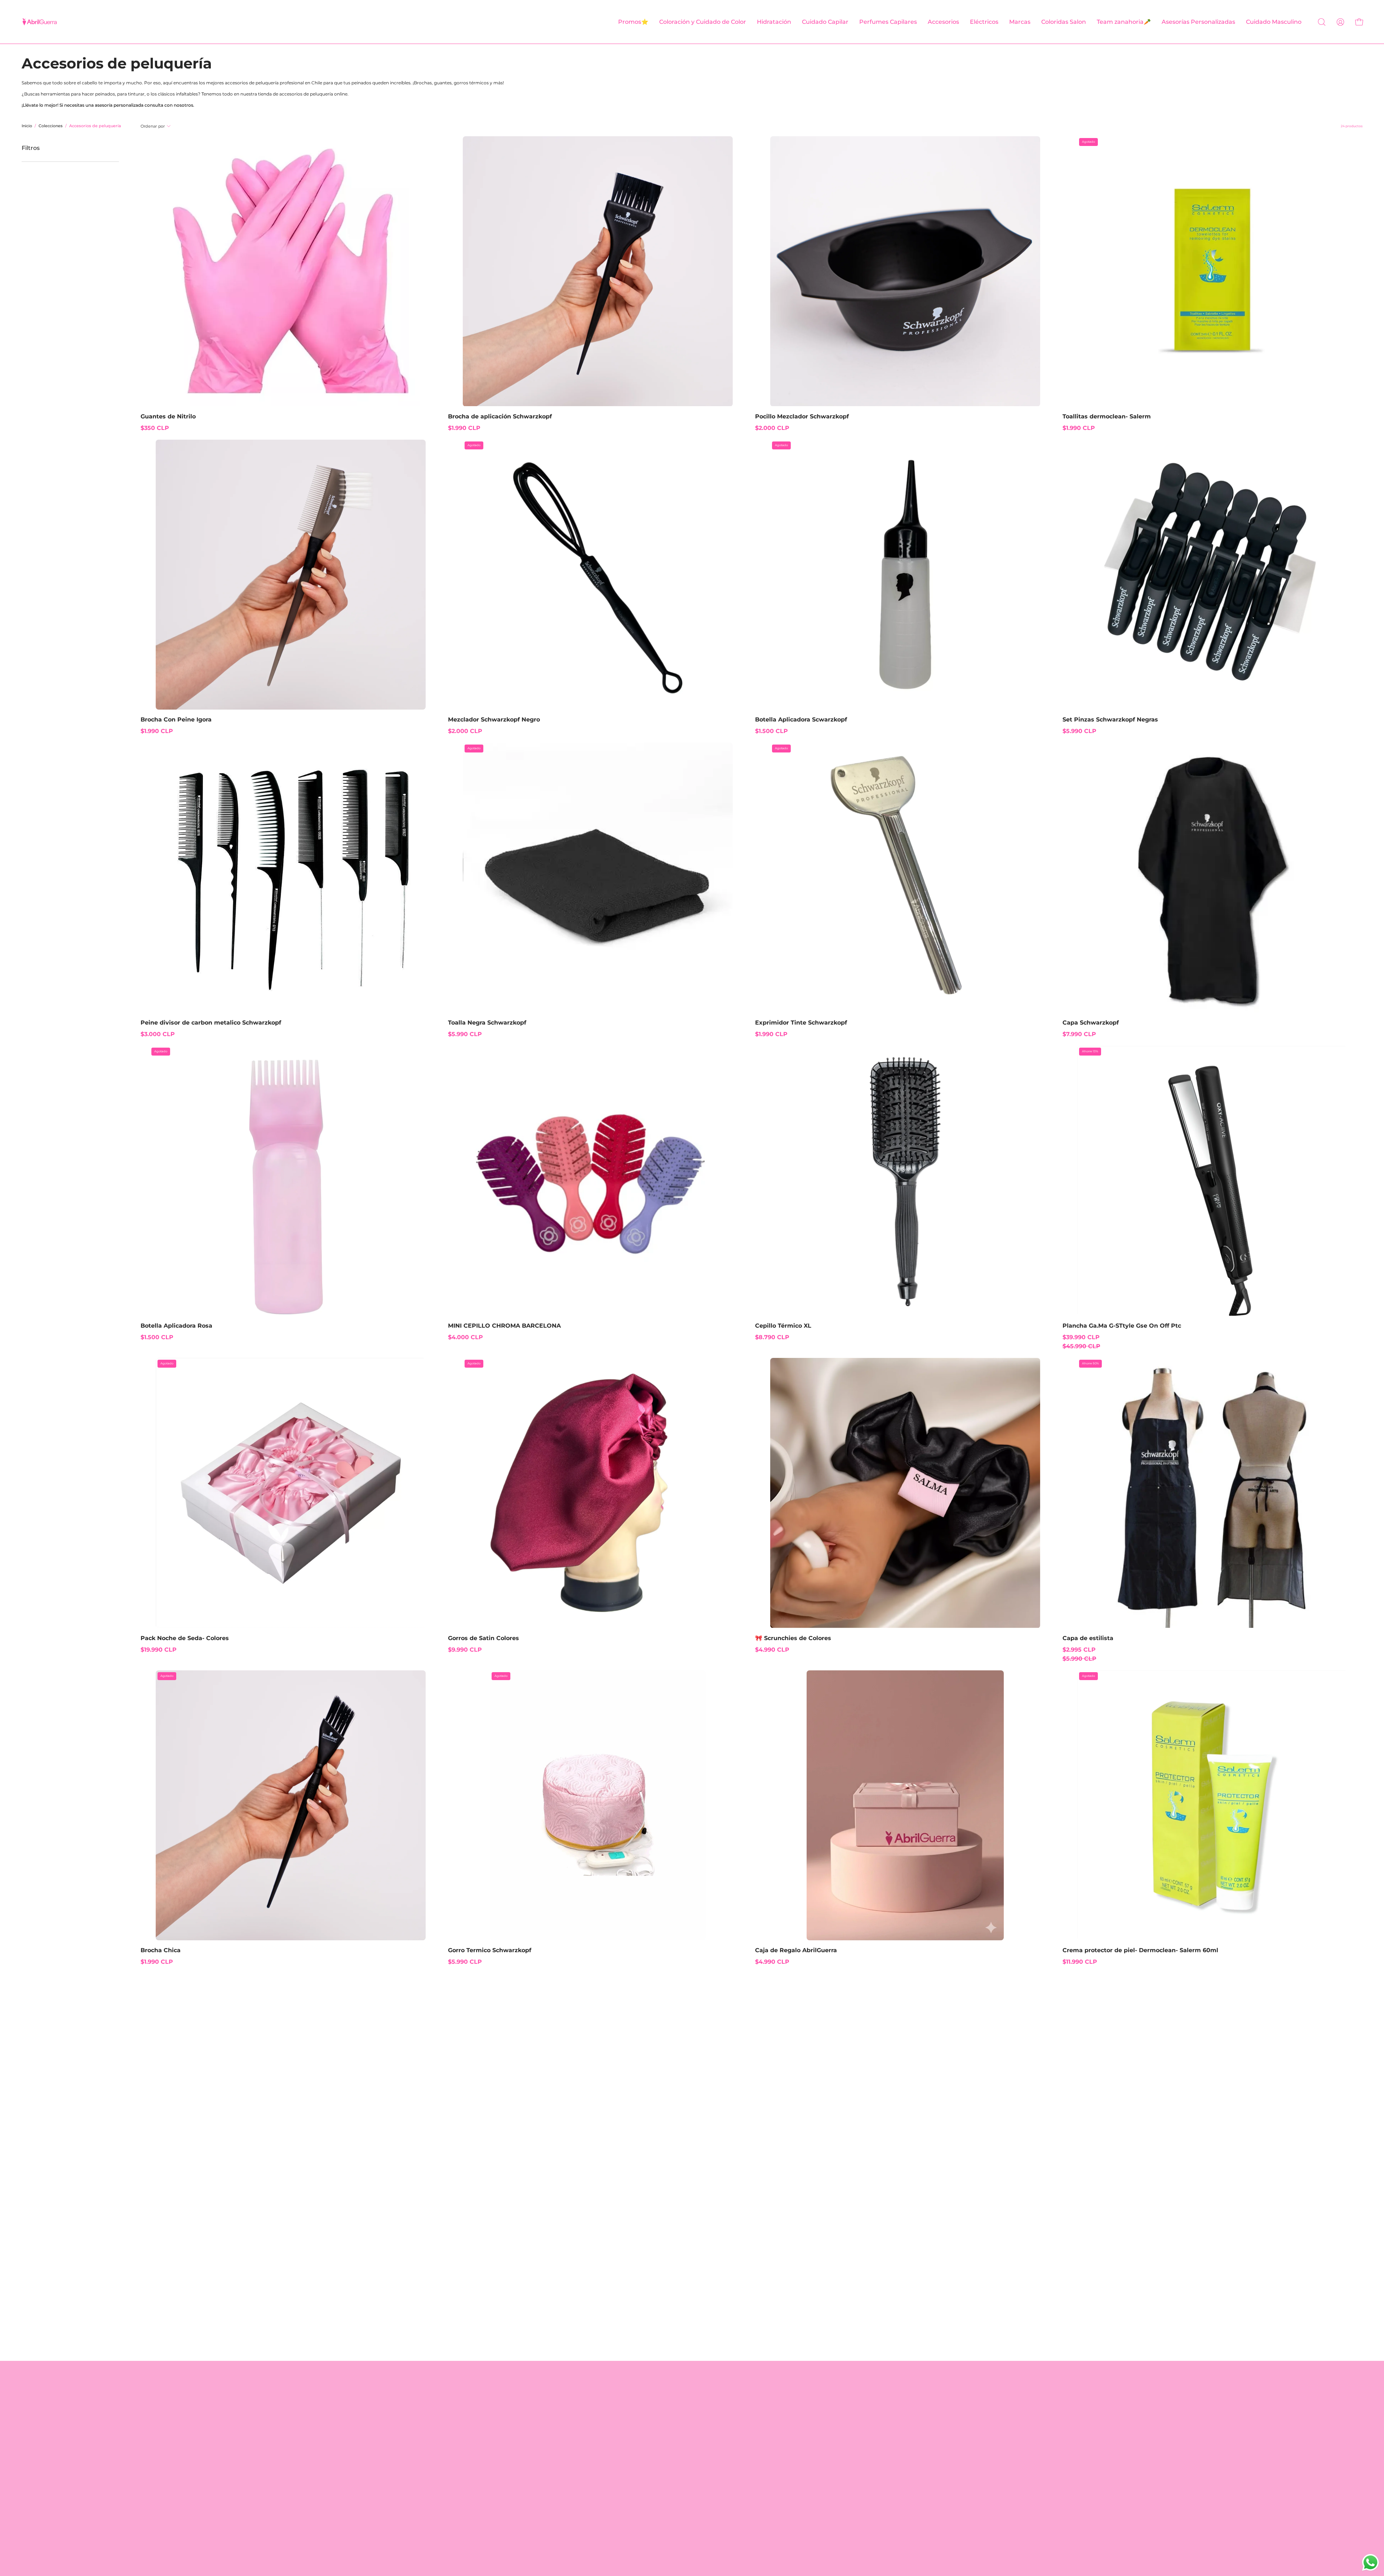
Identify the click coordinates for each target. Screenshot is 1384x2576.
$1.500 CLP (771, 731)
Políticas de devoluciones (491, 2413)
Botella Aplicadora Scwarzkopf (801, 719)
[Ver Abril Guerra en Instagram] (692, 2527)
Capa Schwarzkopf (1091, 1023)
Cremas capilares (586, 2484)
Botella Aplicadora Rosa (176, 1326)
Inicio (27, 126)
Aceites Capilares (586, 2495)
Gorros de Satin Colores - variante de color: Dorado (463, 1664)
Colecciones (51, 126)
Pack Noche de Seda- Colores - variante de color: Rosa (143, 1664)
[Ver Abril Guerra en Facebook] (659, 2527)
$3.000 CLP (158, 1034)
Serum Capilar (582, 2472)
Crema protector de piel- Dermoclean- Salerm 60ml (1140, 1950)
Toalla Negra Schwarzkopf (487, 1023)
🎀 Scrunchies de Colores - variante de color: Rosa (777, 1664)
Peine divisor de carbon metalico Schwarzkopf (211, 1023)
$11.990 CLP (1080, 1962)
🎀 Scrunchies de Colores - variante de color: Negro (770, 1664)
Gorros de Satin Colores (483, 1638)
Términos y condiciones (488, 2401)
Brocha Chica (161, 1950)
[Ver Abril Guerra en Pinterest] (675, 2527)
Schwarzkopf (580, 2448)
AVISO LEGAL (474, 2386)
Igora (568, 2460)
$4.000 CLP (465, 1337)
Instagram (683, 2401)
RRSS (676, 2386)
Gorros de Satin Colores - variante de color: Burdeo (457, 1664)
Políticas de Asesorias (485, 2437)
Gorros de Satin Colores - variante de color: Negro (470, 1664)
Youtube (680, 2448)
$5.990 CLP (1079, 731)
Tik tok (678, 2425)
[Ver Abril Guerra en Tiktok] (725, 2527)
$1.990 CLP (464, 428)
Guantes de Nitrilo (168, 416)
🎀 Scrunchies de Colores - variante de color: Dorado (764, 1664)
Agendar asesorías (481, 2448)
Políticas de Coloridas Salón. (495, 2460)
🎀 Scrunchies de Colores (793, 1638)
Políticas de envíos (481, 2425)
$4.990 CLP (772, 1650)
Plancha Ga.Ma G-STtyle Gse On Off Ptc (1122, 1326)
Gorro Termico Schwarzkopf (490, 1950)
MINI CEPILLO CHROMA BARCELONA (504, 1326)
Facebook (682, 2437)
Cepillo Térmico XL (783, 1326)
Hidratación (578, 2437)
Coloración (576, 2413)
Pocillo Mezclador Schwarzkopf (802, 416)
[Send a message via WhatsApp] (1370, 2562)
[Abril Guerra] (40, 22)
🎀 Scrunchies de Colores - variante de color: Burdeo (757, 1664)
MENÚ (570, 2386)
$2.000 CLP (772, 428)
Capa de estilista (1088, 1638)
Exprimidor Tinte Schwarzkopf (801, 1023)
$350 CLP (155, 428)
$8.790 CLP (772, 1337)
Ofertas (572, 2401)
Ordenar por (153, 126)
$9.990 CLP (465, 1650)
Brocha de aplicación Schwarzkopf (500, 416)
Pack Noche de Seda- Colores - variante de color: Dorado (156, 1664)
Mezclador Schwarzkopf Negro (494, 719)
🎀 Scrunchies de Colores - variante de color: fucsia (783, 1664)
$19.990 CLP (159, 1650)
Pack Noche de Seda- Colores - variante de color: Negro (162, 1664)
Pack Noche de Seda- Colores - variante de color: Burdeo (149, 1664)
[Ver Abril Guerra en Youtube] (709, 2527)
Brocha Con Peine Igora (176, 719)
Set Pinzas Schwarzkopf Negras (1110, 719)
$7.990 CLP (1079, 1034)
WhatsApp (684, 2413)
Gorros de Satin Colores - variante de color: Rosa (450, 1664)
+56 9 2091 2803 (863, 2487)
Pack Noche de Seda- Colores (185, 1638)
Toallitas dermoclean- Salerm (1107, 416)
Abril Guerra (702, 2543)
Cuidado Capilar (584, 2425)
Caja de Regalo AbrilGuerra (796, 1950)
